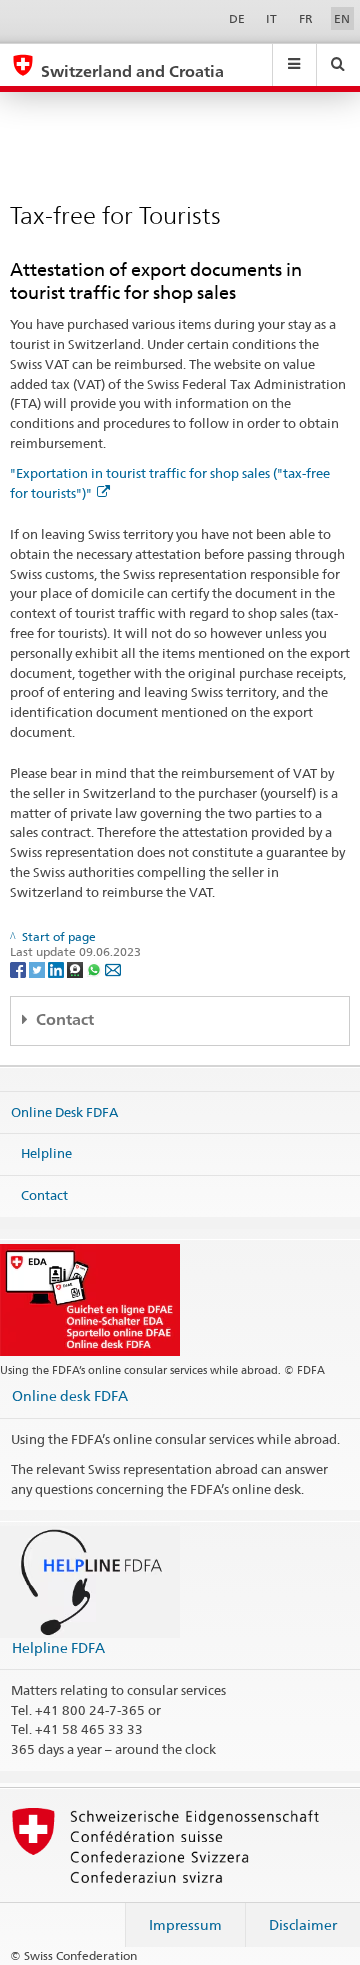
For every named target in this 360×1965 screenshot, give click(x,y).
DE (237, 18)
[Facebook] (19, 968)
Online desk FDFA (70, 1395)
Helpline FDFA (58, 1647)
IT (271, 18)
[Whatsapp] (95, 968)
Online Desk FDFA (64, 1111)
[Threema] (76, 968)
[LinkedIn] (57, 968)
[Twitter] (38, 968)
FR (306, 18)
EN (342, 18)
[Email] (113, 968)
